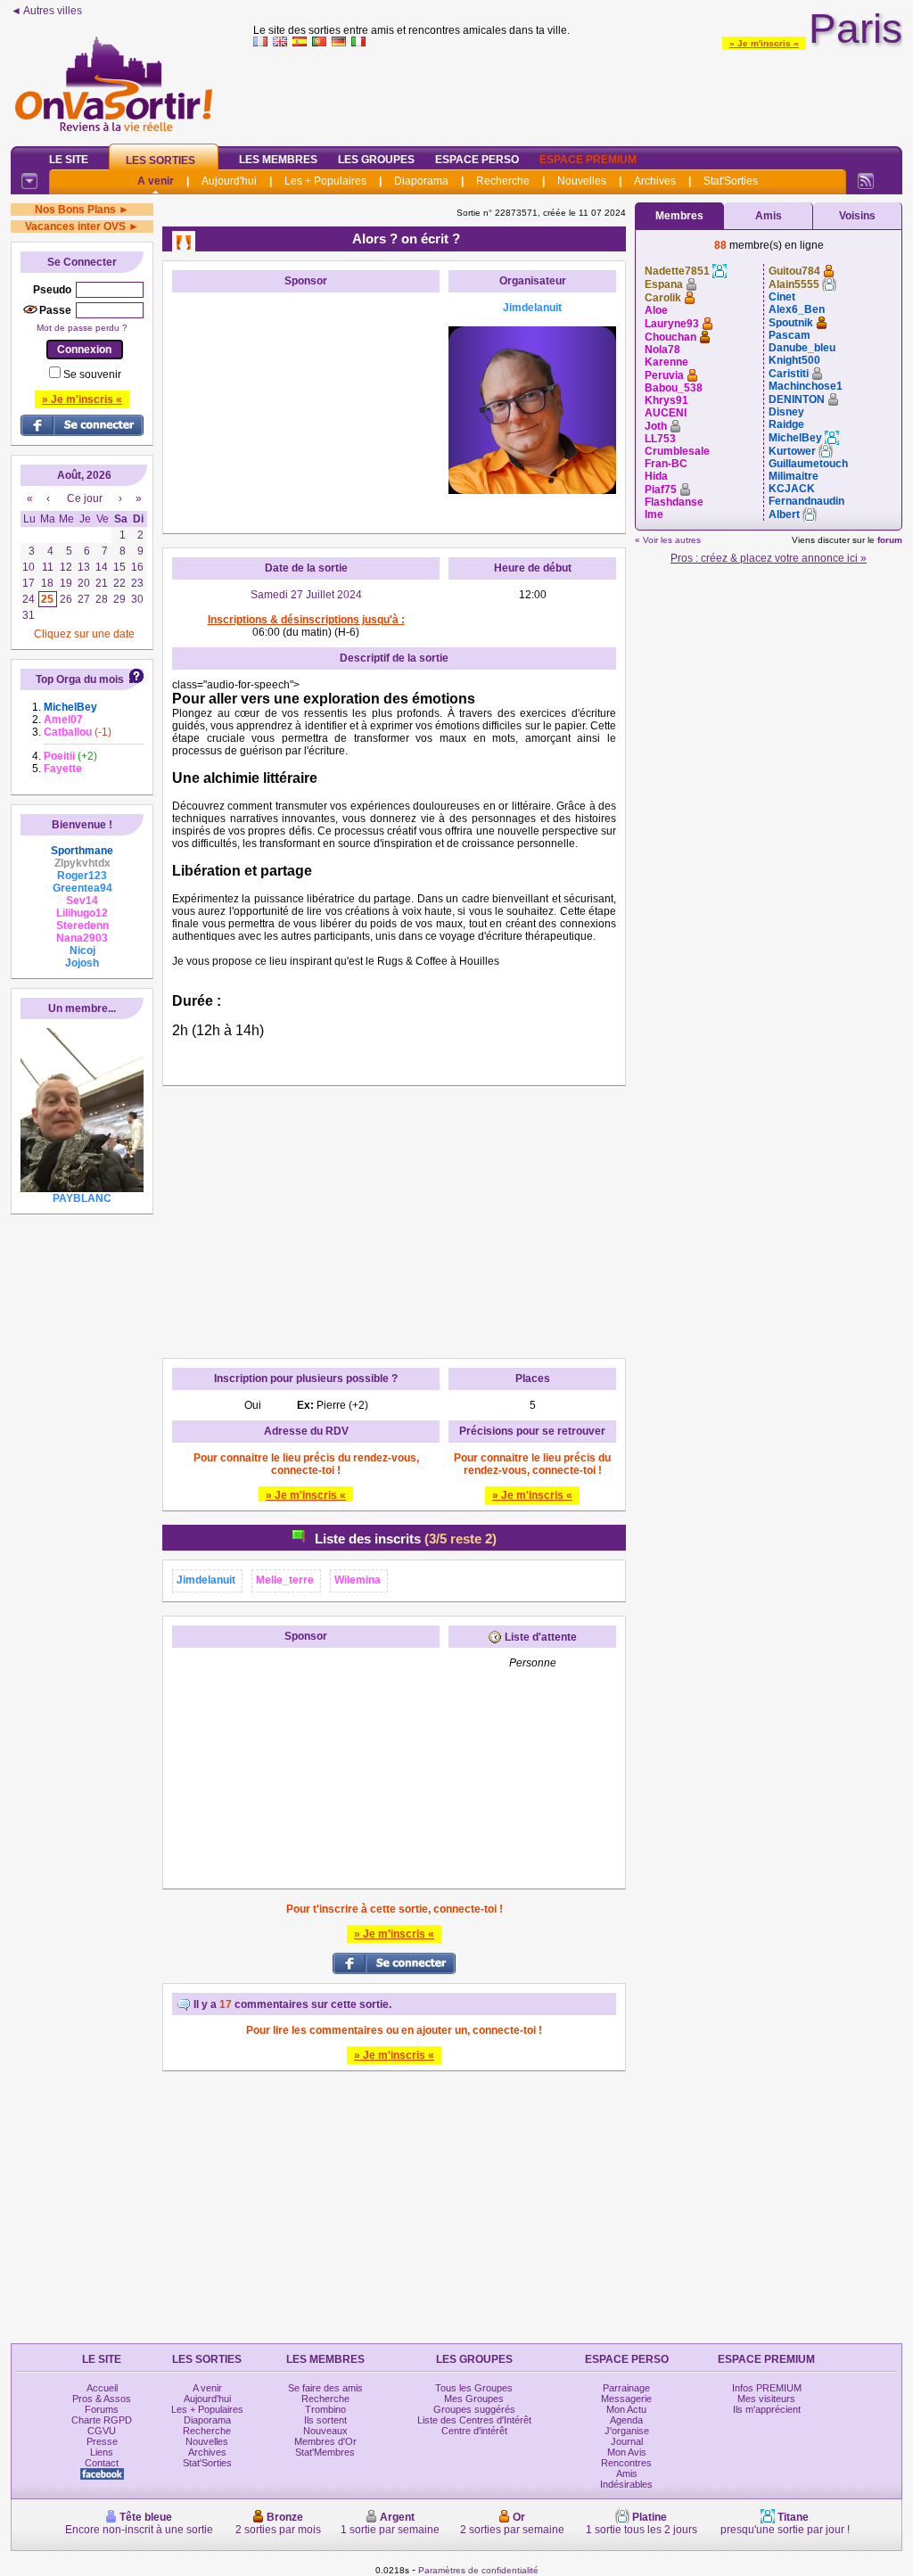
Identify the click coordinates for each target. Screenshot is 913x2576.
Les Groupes (376, 160)
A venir (156, 181)
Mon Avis (627, 2452)
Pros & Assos (102, 2399)
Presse (102, 2441)
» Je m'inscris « (764, 43)
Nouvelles (582, 181)
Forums (102, 2409)
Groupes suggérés (474, 2409)
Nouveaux (325, 2431)
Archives (655, 181)
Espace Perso (477, 160)
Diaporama (421, 181)
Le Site (69, 160)
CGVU (102, 2431)
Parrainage (626, 2388)
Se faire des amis (325, 2388)
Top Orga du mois (80, 679)
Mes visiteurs (766, 2399)
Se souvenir (92, 374)
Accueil (102, 2388)
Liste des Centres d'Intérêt (474, 2420)
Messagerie (626, 2399)
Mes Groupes (474, 2399)
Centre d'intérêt (474, 2431)
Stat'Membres (325, 2452)
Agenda (626, 2420)
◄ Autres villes (46, 11)
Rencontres (626, 2463)
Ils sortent (325, 2420)
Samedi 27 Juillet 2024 (306, 595)
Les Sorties (160, 160)
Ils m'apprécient (767, 2409)
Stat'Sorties (731, 181)
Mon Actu (626, 2409)
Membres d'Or (325, 2441)
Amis (769, 216)
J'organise (627, 2431)
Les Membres (278, 160)
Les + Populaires (325, 181)
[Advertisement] (578, 93)
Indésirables (626, 2484)
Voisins (857, 216)
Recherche (503, 181)
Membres (679, 216)
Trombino (325, 2409)
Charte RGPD (102, 2420)
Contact (102, 2463)
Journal (627, 2441)
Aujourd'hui (229, 181)
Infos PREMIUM (767, 2388)
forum (890, 540)
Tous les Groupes (474, 2388)
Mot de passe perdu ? (82, 328)
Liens (102, 2452)
